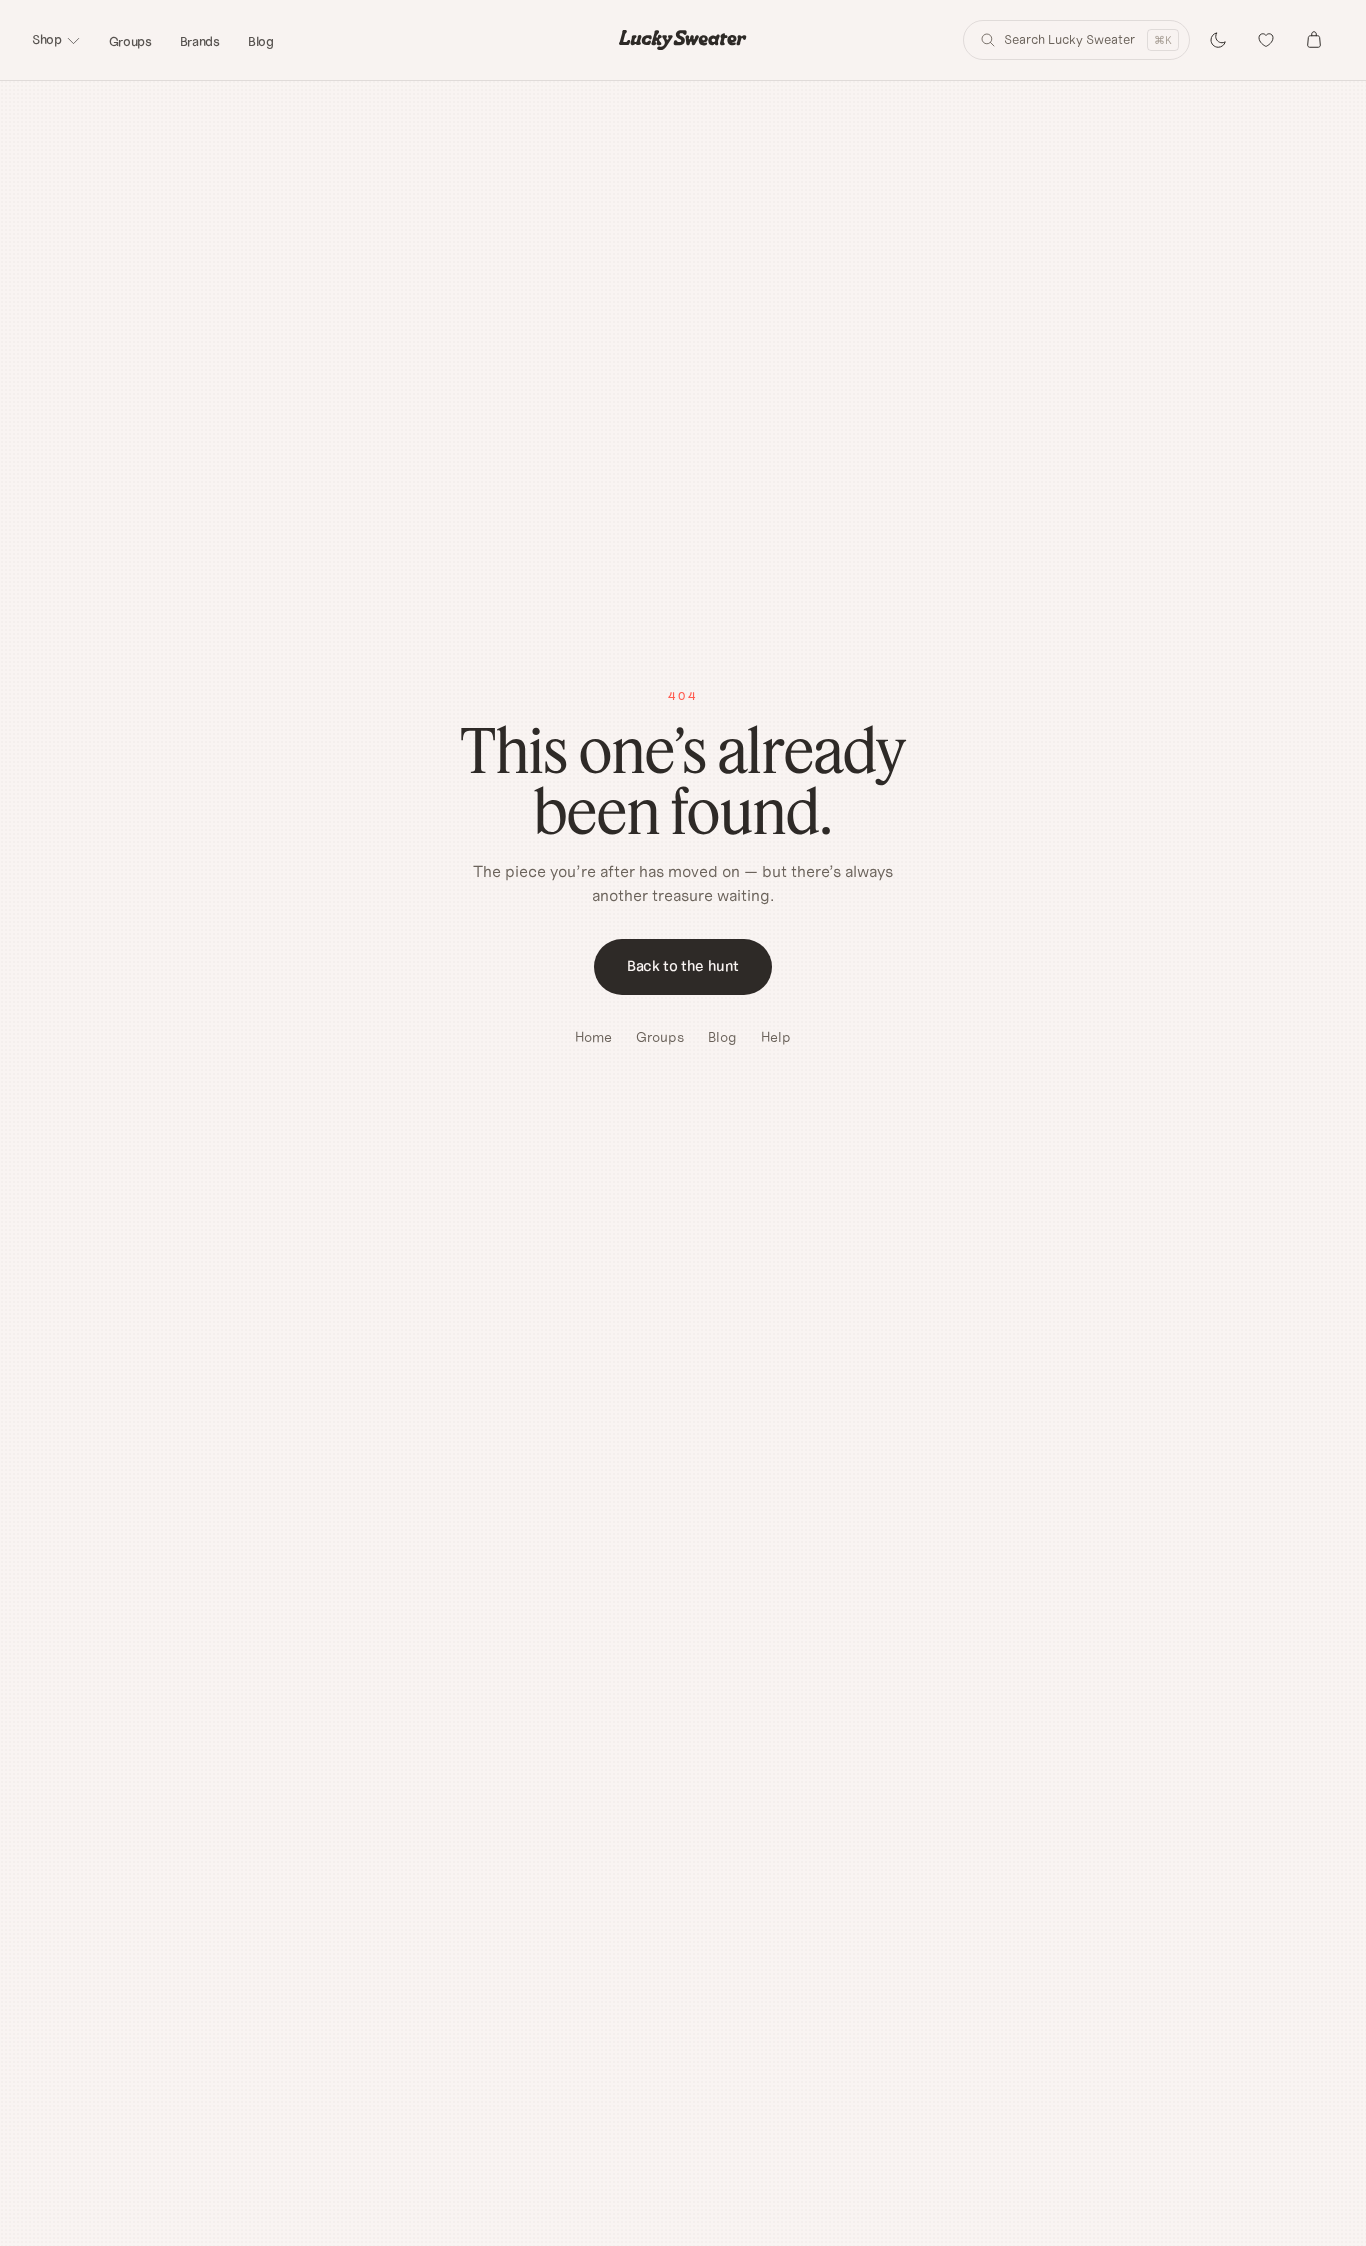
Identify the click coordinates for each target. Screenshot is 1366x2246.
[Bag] (1314, 40)
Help (776, 1037)
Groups (130, 41)
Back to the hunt (683, 965)
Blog (261, 41)
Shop (47, 39)
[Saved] (1266, 40)
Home (593, 1037)
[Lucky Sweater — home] (683, 40)
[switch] (1218, 40)
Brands (200, 41)
